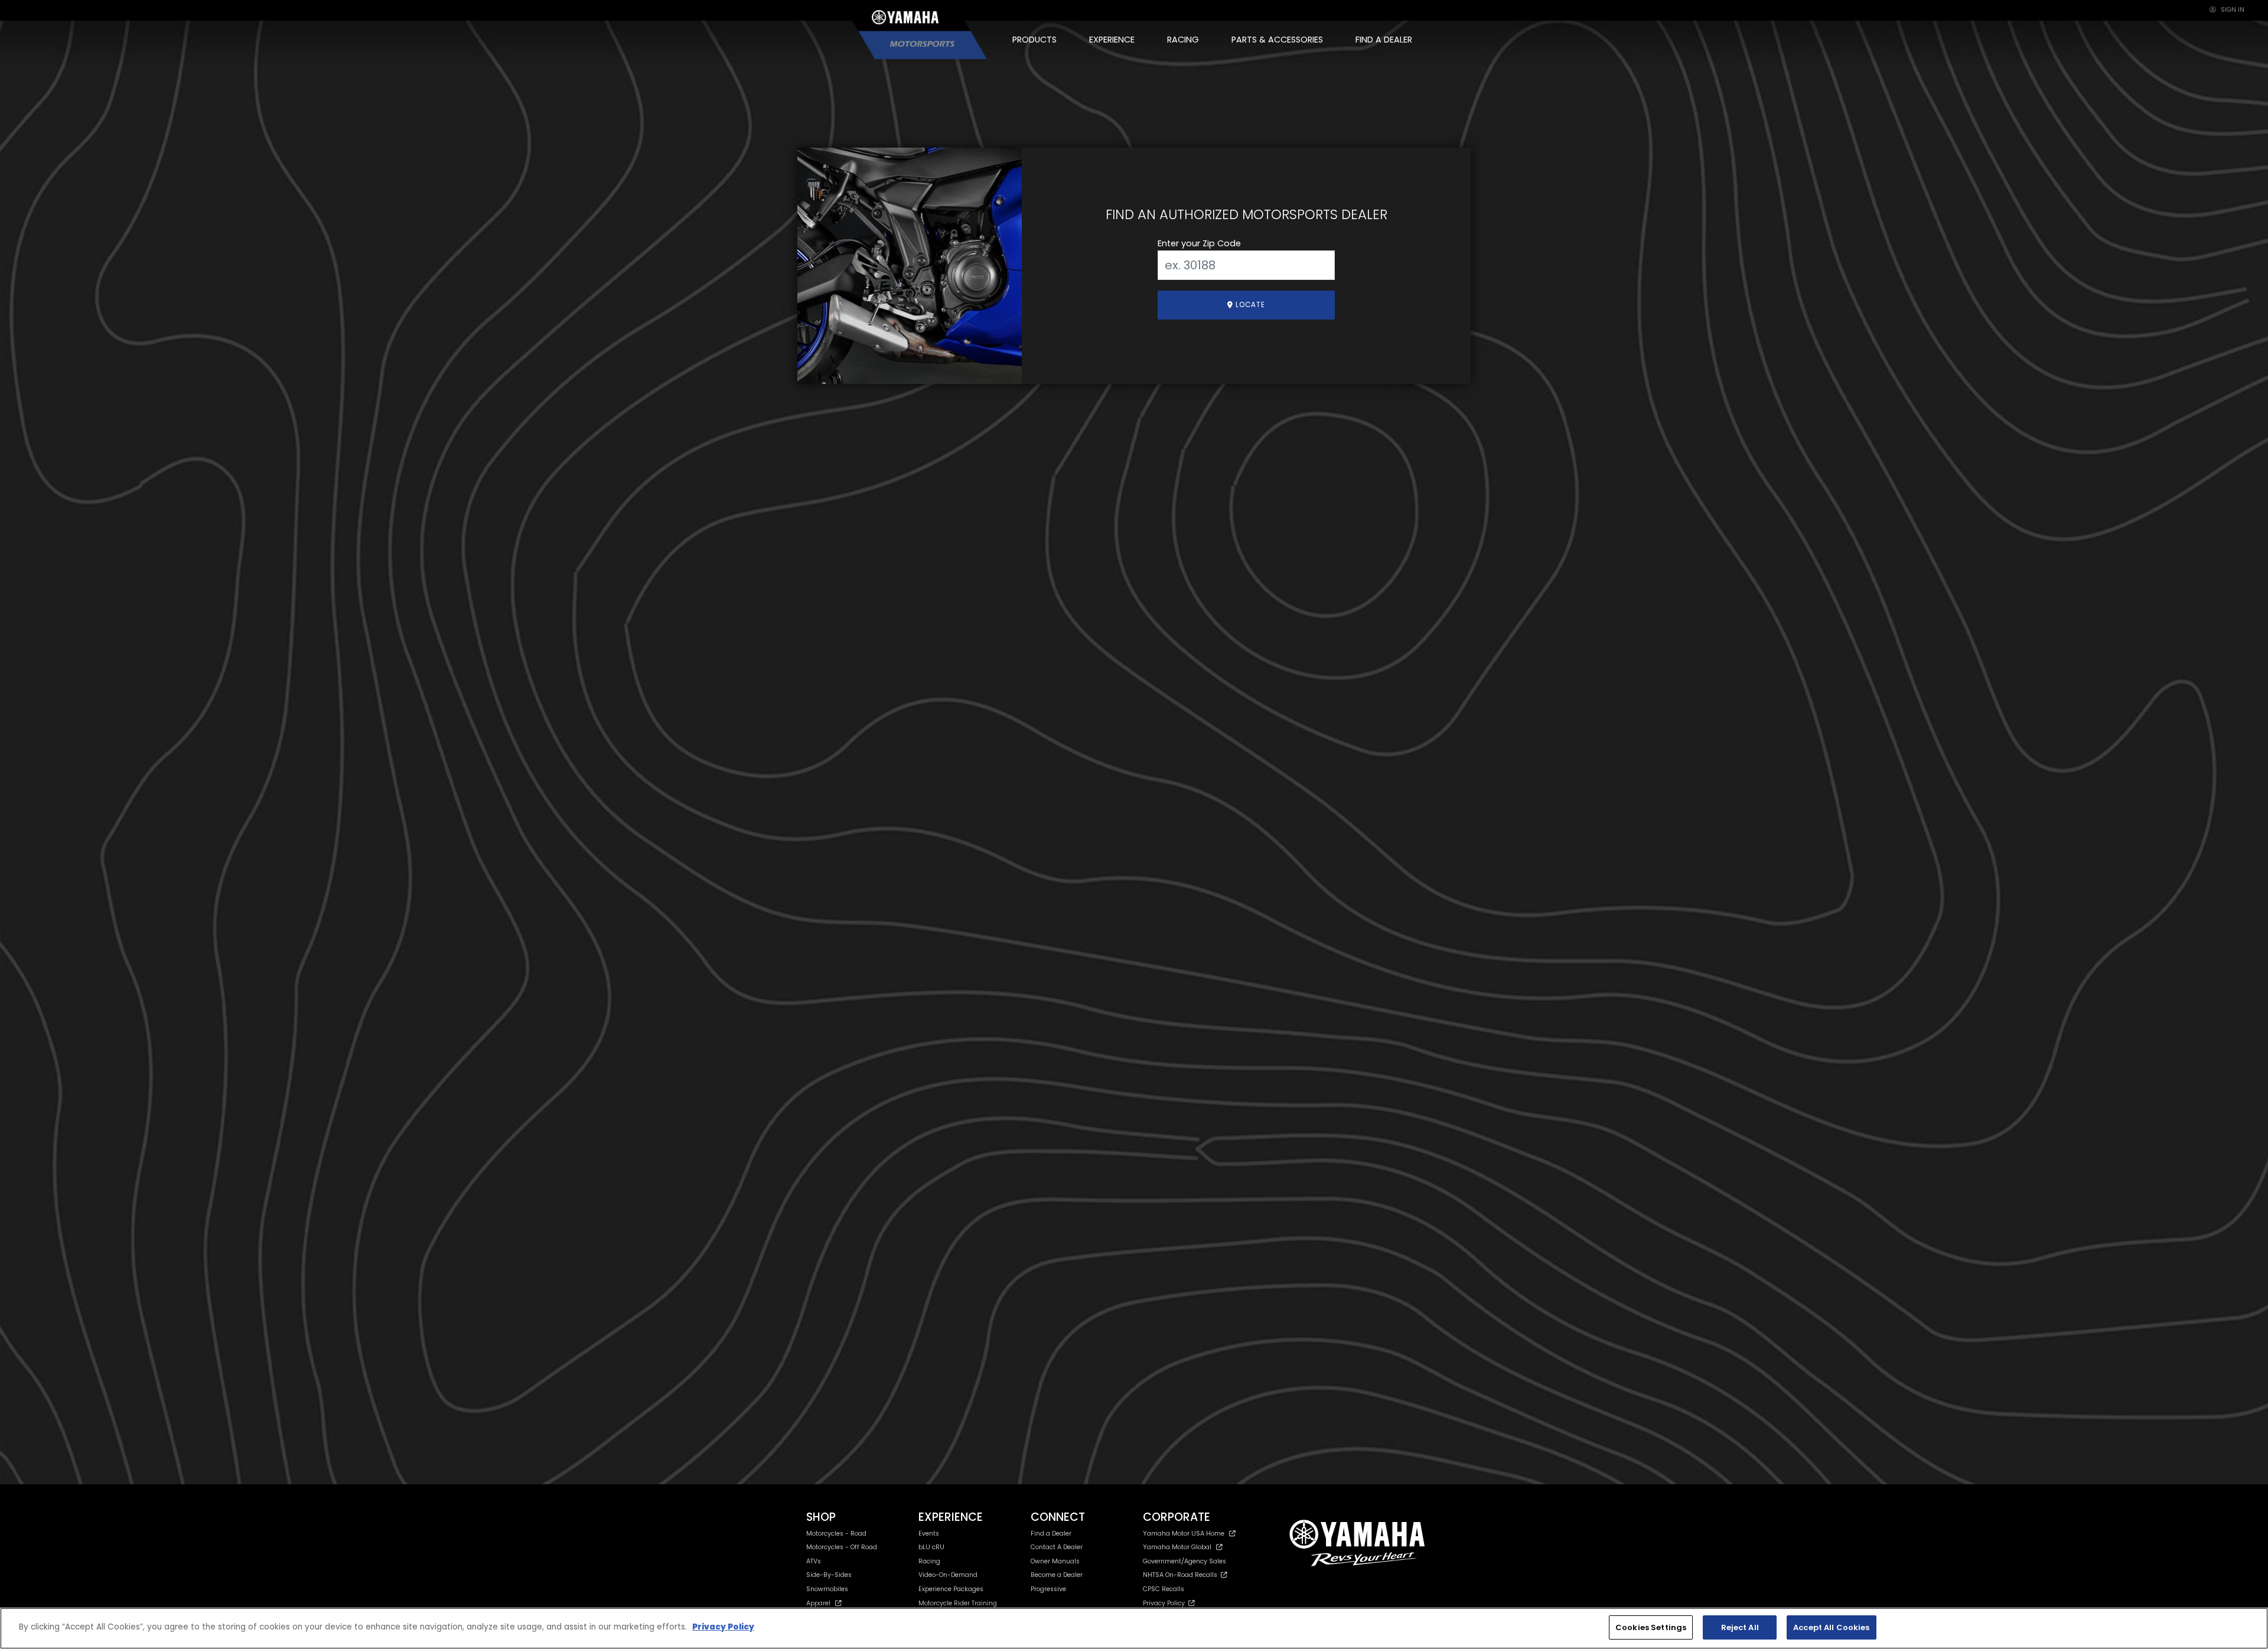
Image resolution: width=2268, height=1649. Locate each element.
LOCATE (1249, 305)
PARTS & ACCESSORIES (1277, 40)
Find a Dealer (1051, 1534)
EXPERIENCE (1112, 40)
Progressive (1048, 1589)
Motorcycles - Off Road (842, 1547)
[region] (1134, 1628)
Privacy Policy (1166, 1603)
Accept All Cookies (1831, 1627)
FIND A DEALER (1384, 40)
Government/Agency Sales (1184, 1561)
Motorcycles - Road (836, 1534)
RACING (1183, 40)
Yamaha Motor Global (1177, 1547)
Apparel (818, 1603)
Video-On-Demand (948, 1575)
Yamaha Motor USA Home (1184, 1534)
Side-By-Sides (829, 1575)
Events (929, 1534)
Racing (929, 1561)
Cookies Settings (1651, 1627)
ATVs (814, 1561)
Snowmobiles (827, 1589)
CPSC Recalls (1164, 1589)
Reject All (1740, 1627)
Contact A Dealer (1057, 1547)
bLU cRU (931, 1547)
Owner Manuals (1055, 1561)
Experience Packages (951, 1589)
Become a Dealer (1057, 1575)
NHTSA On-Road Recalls (1182, 1575)
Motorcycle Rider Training (958, 1603)
